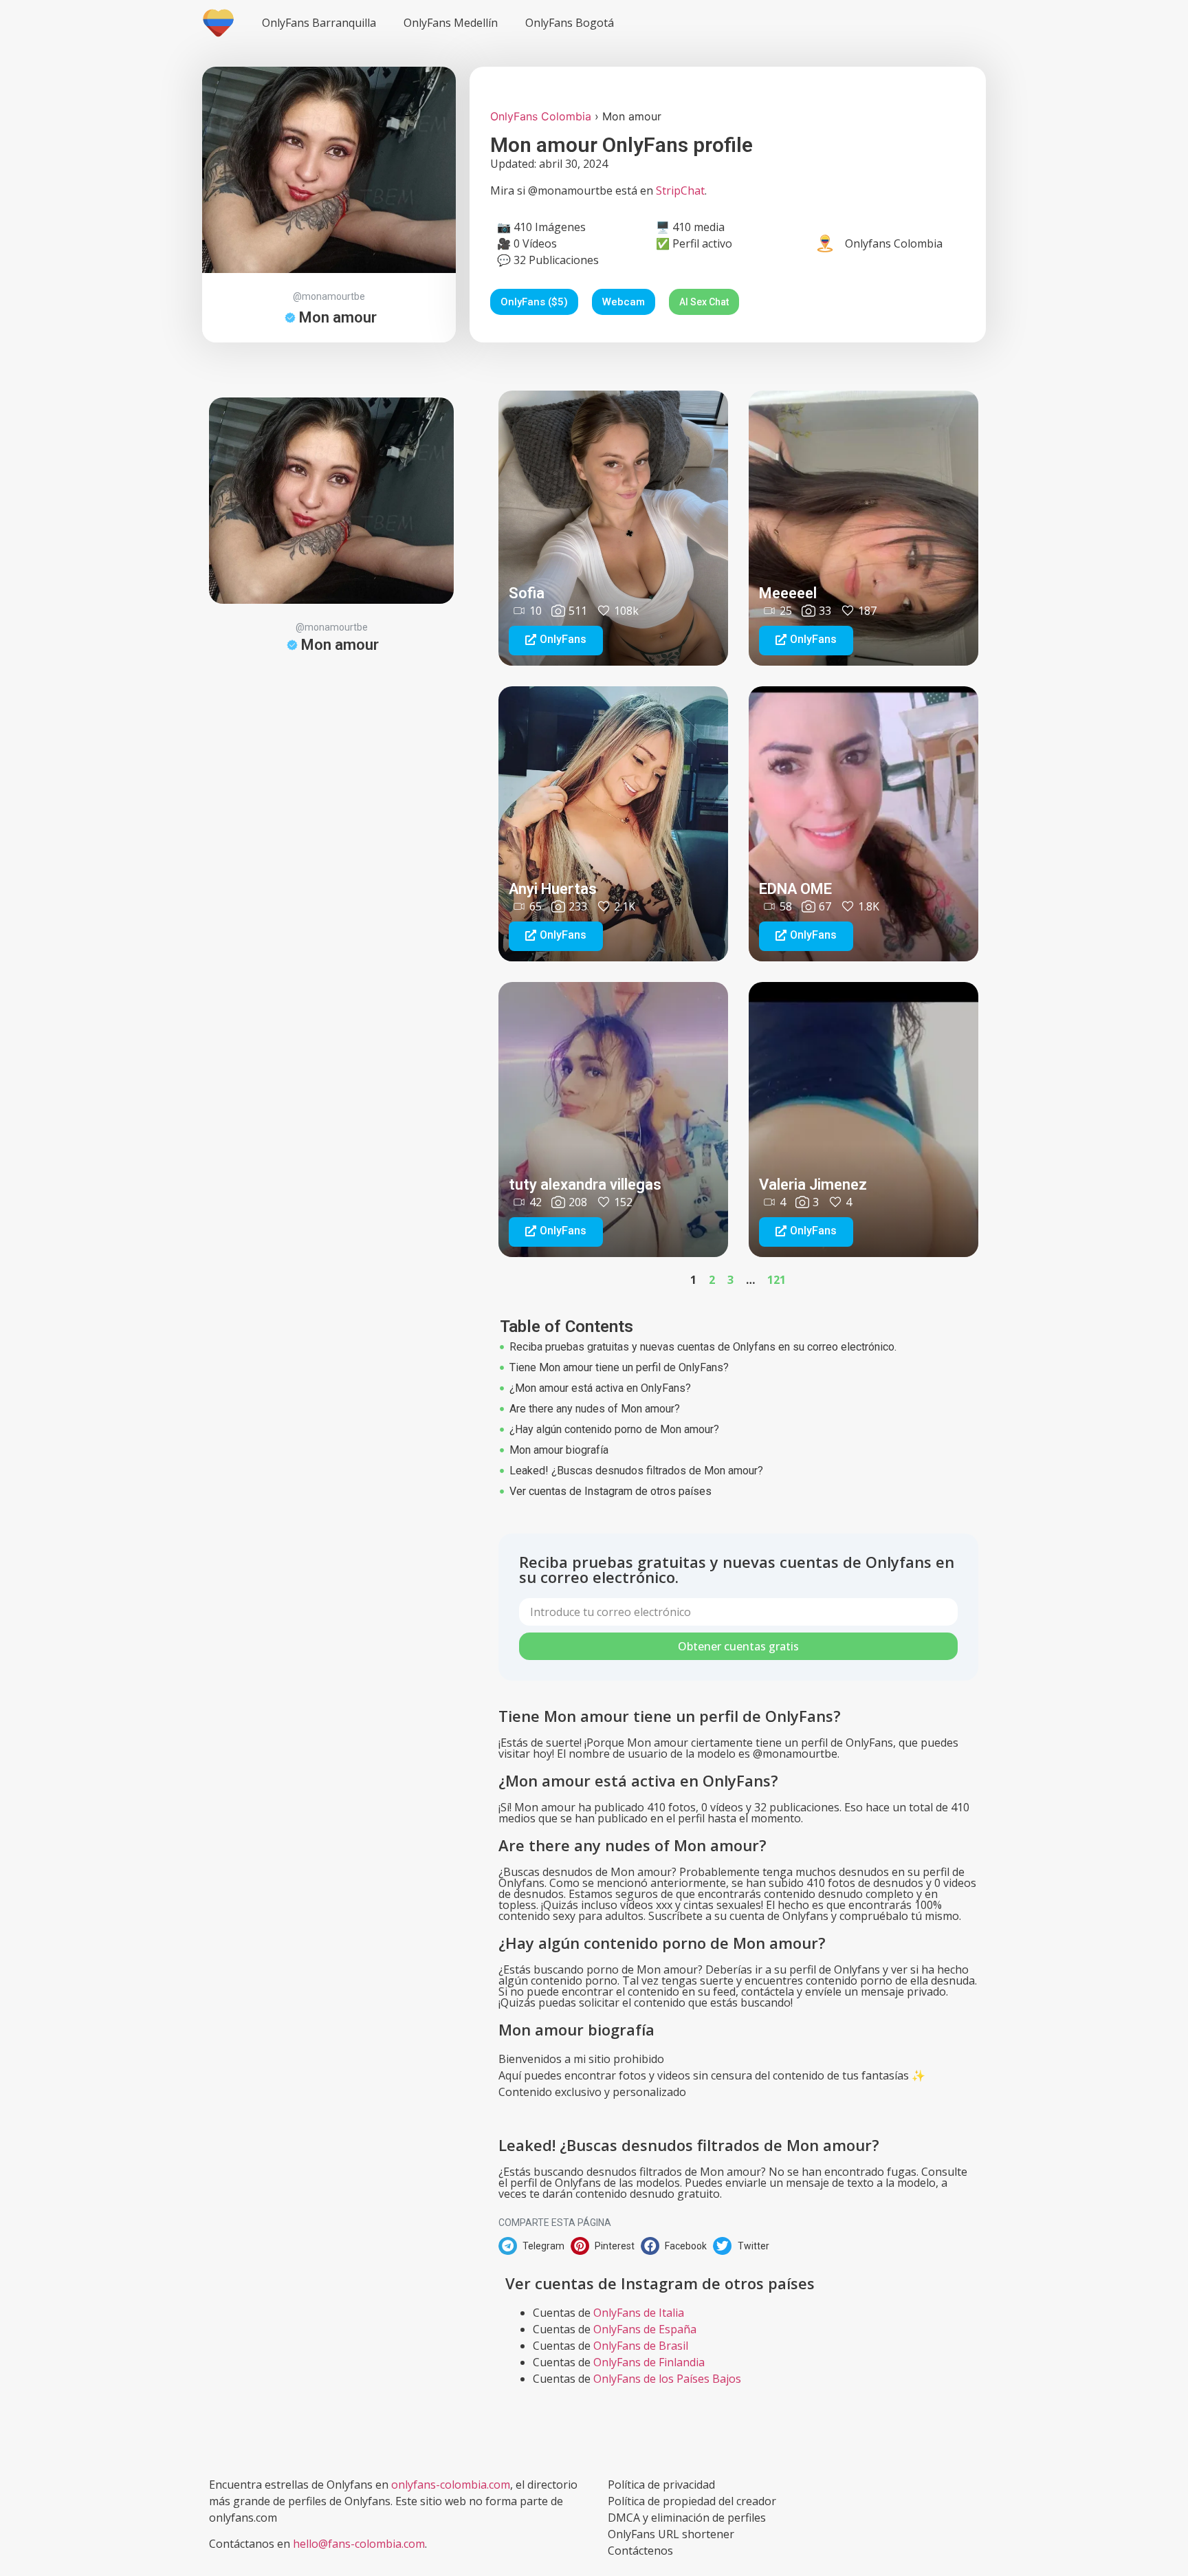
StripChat (680, 190)
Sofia (527, 593)
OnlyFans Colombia (541, 116)
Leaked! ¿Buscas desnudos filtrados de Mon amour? (636, 1471)
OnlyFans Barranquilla (319, 23)
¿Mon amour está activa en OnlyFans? (600, 1388)
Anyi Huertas (553, 889)
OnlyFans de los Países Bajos (667, 2379)
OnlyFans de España (645, 2329)
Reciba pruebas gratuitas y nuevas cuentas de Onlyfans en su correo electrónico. (703, 1347)
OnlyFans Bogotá (570, 23)
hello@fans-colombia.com (359, 2544)
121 (777, 1280)
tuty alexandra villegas (585, 1185)
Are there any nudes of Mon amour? (595, 1409)
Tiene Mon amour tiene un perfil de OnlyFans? (619, 1367)
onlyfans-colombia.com (451, 2485)
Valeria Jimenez (813, 1185)
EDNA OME (795, 889)
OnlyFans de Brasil (641, 2346)
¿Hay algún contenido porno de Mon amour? (614, 1429)
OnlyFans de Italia (639, 2313)
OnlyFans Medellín (451, 23)
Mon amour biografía (559, 1450)
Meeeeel (788, 593)
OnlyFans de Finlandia (649, 2362)
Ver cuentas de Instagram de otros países (610, 1491)
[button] (556, 641)
